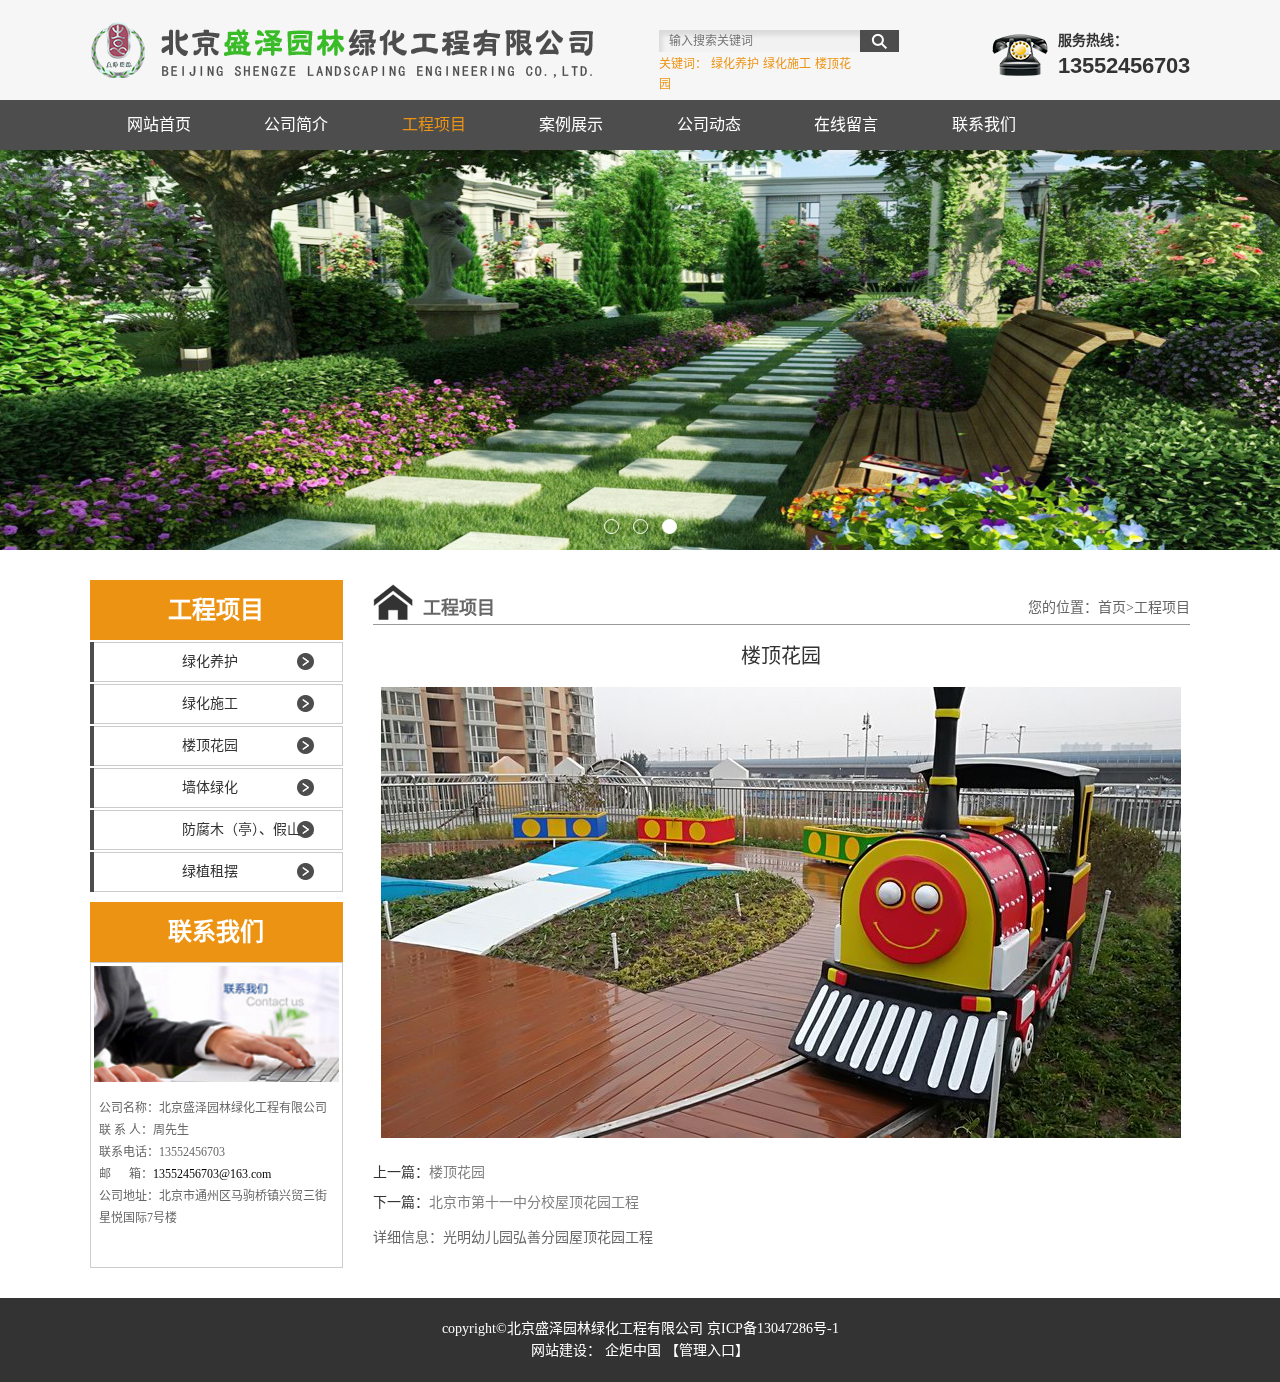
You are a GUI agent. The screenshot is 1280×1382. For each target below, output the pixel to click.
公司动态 (709, 124)
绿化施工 (210, 703)
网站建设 (559, 1350)
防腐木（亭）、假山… (248, 829)
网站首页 (159, 124)
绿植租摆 (210, 871)
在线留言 (846, 124)
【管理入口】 (707, 1350)
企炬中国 (633, 1350)
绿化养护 (210, 661)
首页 (1112, 607)
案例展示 (571, 124)
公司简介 (296, 124)
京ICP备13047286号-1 (773, 1328)
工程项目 (434, 124)
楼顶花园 (210, 745)
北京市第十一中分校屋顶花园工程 (534, 1202)
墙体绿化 (210, 787)
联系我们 (984, 124)
